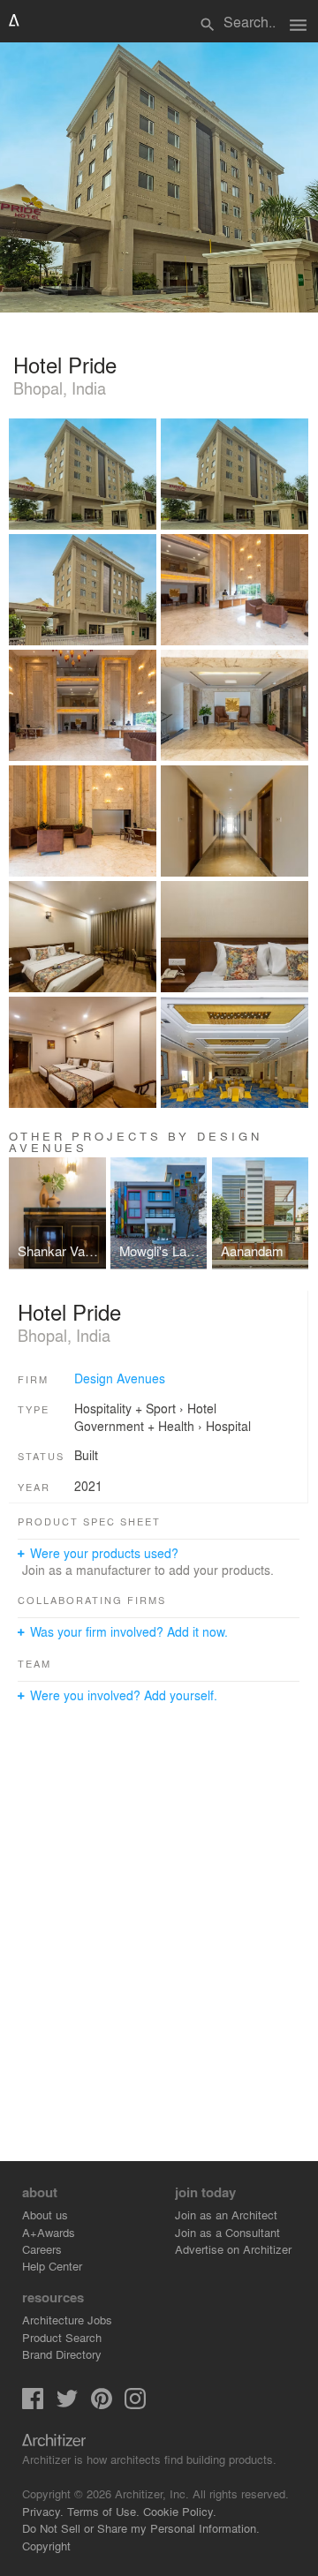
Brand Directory (62, 2354)
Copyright (46, 2546)
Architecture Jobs (67, 2320)
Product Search (62, 2337)
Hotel (202, 1408)
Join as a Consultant (227, 2232)
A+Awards (49, 2232)
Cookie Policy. (180, 2511)
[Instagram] (135, 2404)
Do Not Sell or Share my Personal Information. (141, 2528)
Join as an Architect (226, 2214)
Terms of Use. (103, 2511)
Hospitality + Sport (125, 1408)
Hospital (228, 1426)
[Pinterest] (102, 2404)
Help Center (52, 2266)
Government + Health (134, 1426)
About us (45, 2214)
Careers (42, 2249)
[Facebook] (33, 2404)
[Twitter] (67, 2404)
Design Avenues (120, 1378)
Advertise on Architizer (233, 2249)
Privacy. (43, 2511)
